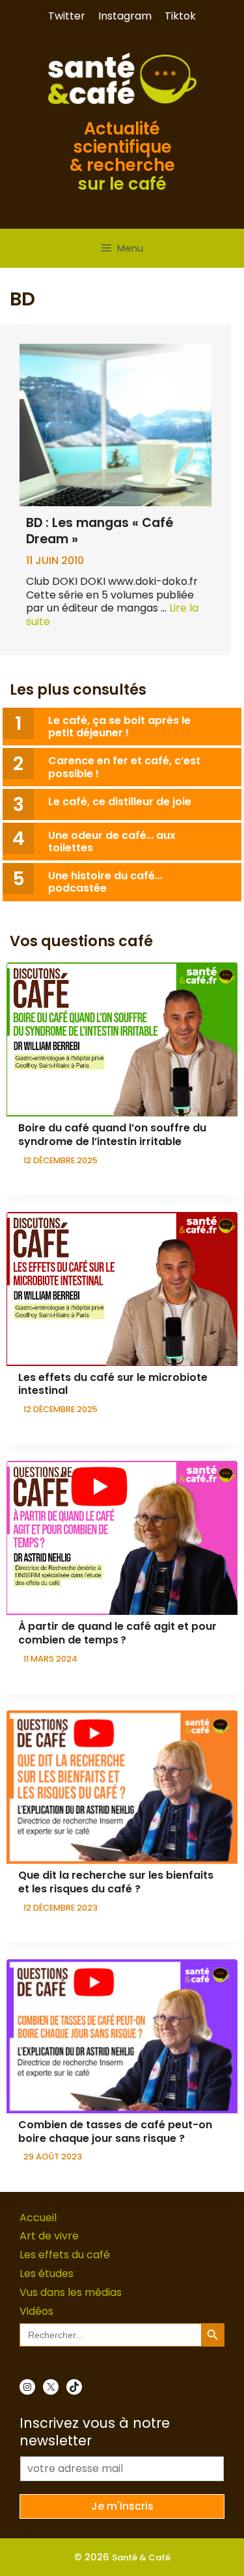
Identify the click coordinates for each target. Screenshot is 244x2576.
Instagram (125, 16)
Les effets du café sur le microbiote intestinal (113, 1384)
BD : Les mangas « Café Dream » (100, 531)
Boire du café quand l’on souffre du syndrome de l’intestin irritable (112, 1135)
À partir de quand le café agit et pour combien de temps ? (117, 1633)
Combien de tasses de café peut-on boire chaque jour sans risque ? (115, 2132)
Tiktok (180, 16)
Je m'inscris (122, 2506)
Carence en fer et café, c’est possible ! (124, 767)
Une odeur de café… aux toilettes (112, 842)
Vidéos (36, 2311)
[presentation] (122, 1039)
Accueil (38, 2218)
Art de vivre (49, 2236)
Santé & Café (141, 2557)
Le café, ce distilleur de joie (120, 802)
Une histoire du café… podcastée (105, 882)
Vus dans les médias (71, 2292)
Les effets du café (65, 2255)
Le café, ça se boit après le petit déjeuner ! (119, 727)
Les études (47, 2273)
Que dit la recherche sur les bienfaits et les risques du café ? (116, 1882)
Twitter (67, 16)
